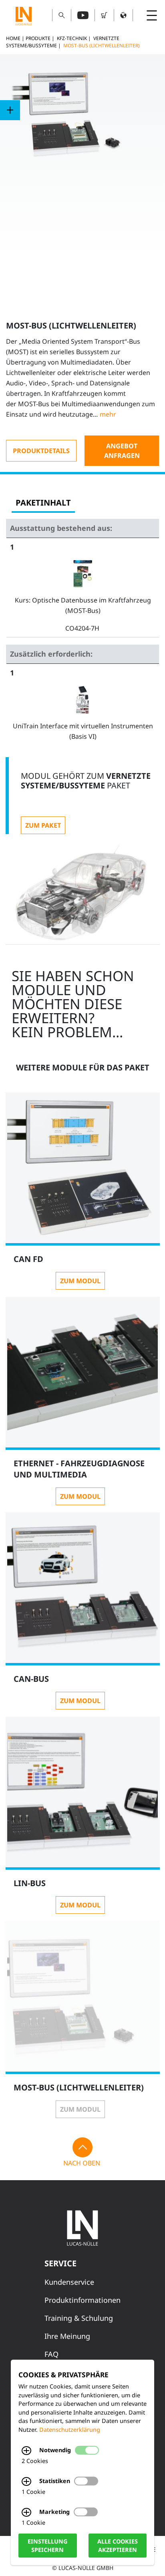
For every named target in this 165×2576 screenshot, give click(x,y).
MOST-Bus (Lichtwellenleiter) (102, 45)
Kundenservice (69, 2282)
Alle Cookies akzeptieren (118, 2546)
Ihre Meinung (67, 2336)
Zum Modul (80, 1281)
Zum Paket (43, 825)
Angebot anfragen (122, 451)
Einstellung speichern (47, 2546)
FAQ (51, 2354)
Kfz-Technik (72, 38)
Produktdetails (41, 451)
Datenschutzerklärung (70, 2430)
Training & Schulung (79, 2318)
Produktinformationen (82, 2300)
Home (13, 38)
